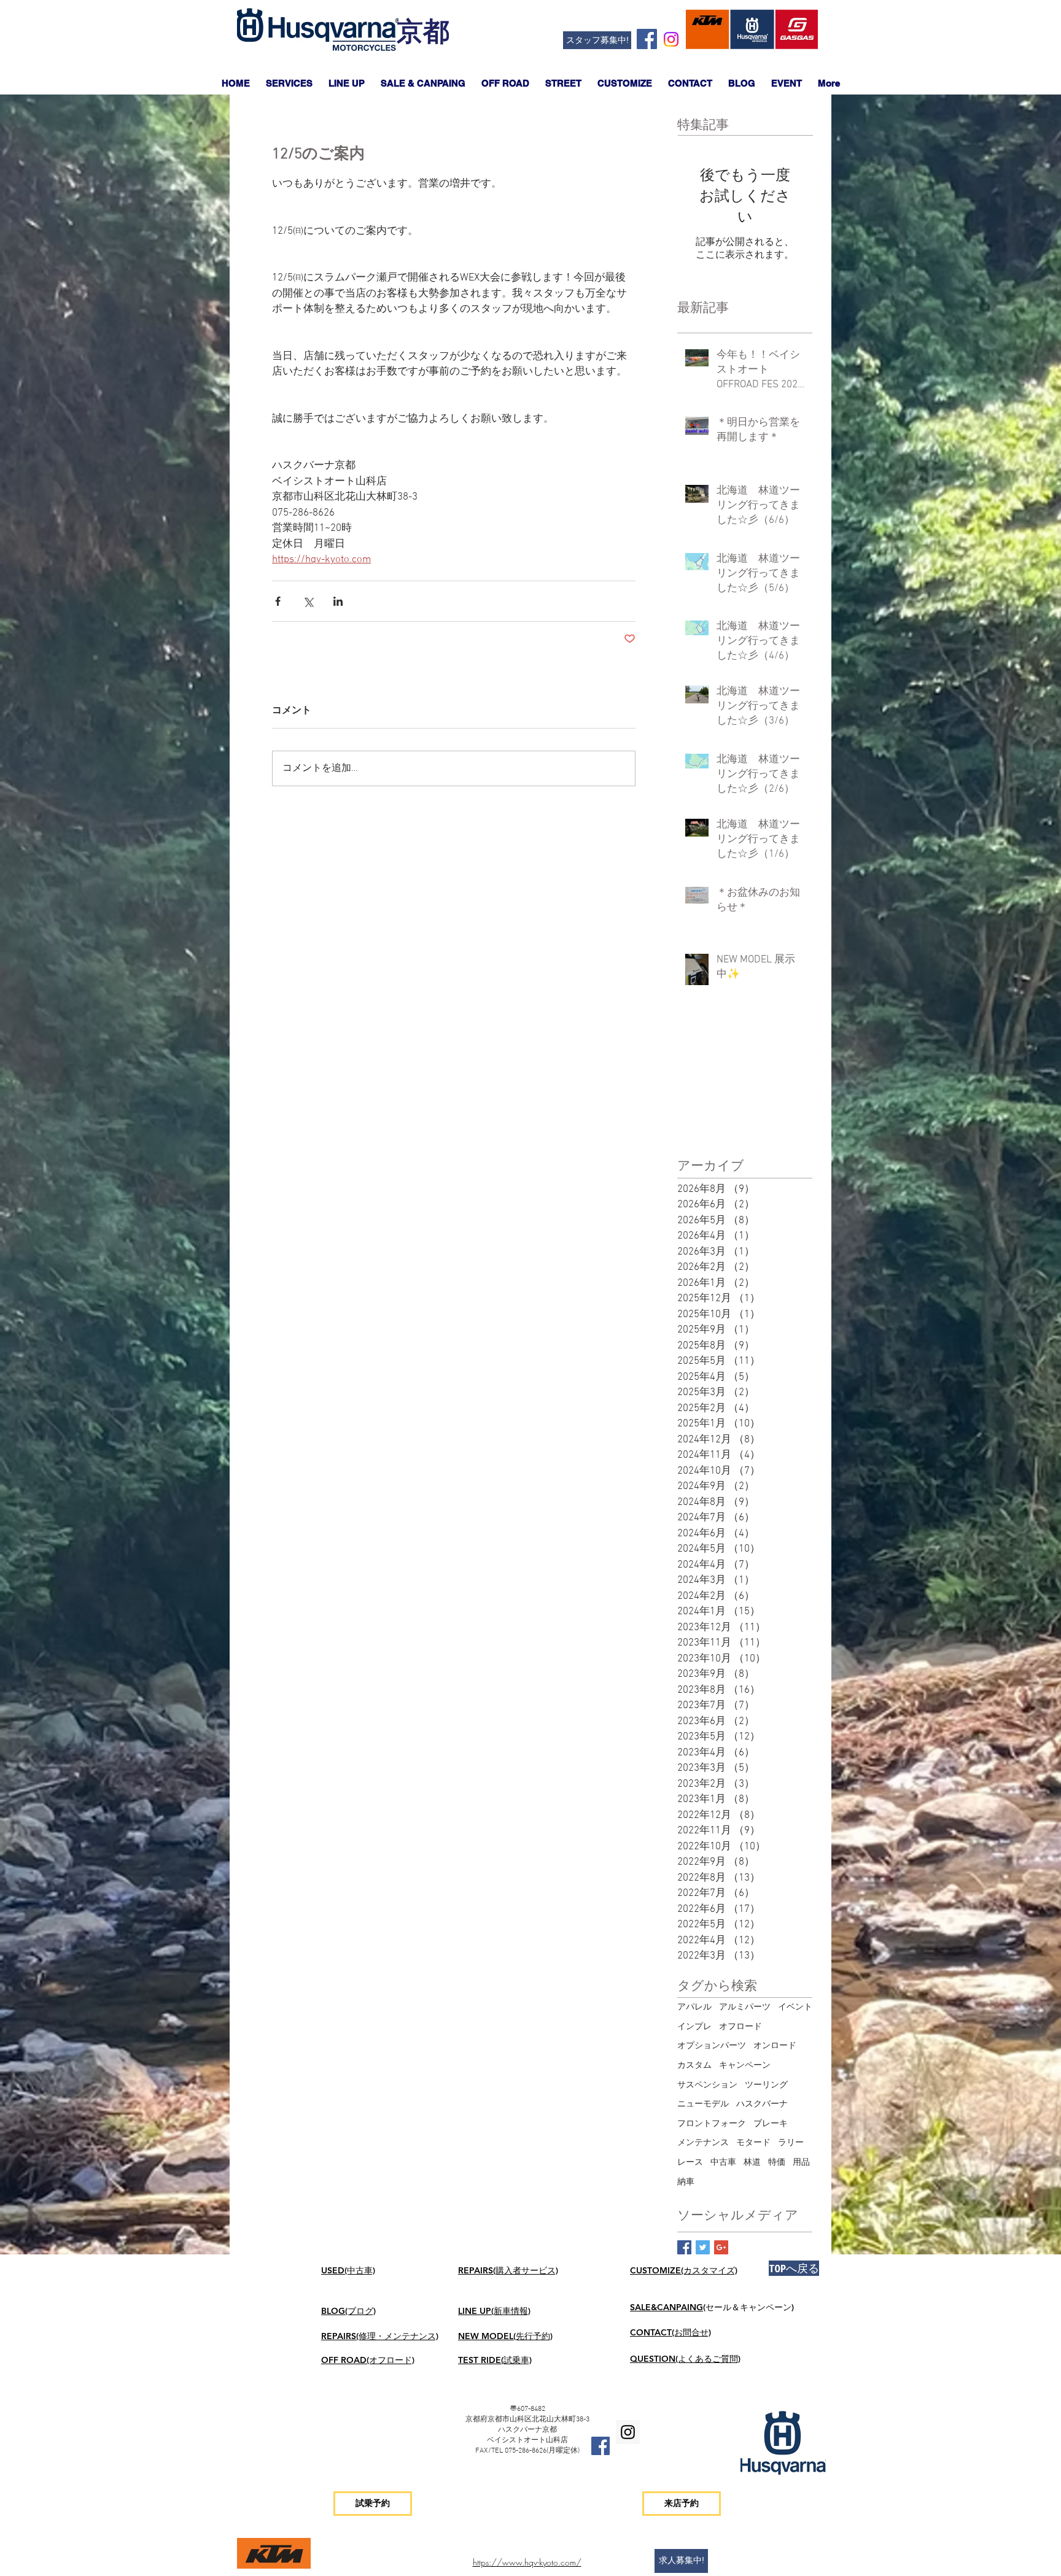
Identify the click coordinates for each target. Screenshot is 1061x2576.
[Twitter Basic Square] (703, 2247)
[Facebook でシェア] (278, 601)
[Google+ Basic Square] (721, 2247)
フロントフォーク (712, 2124)
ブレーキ (771, 2124)
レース (690, 2163)
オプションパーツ (712, 2046)
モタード (753, 2143)
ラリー (791, 2143)
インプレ (694, 2027)
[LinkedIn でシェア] (338, 601)
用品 (801, 2163)
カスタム (694, 2066)
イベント (795, 2007)
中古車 (723, 2163)
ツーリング (766, 2085)
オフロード (740, 2027)
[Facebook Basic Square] (684, 2247)
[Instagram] (671, 39)
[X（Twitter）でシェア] (308, 601)
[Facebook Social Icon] (647, 39)
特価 (777, 2163)
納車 (686, 2182)
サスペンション (707, 2085)
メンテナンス (703, 2143)
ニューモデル (703, 2104)
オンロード (775, 2046)
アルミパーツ (745, 2007)
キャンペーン (745, 2066)
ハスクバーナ (762, 2104)
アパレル (694, 2007)
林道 (752, 2163)
